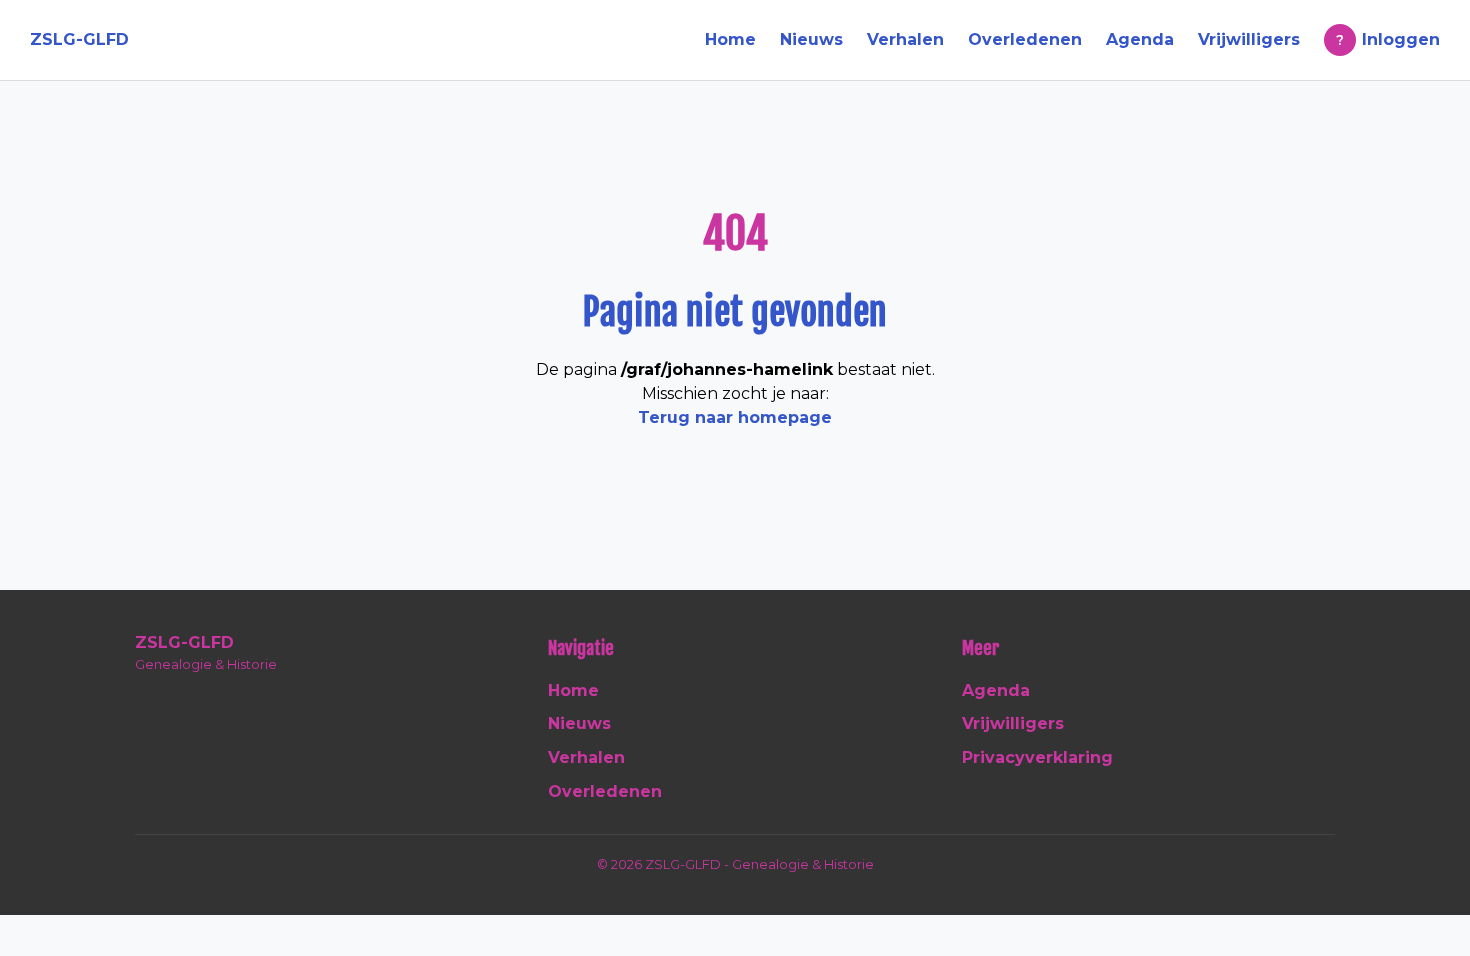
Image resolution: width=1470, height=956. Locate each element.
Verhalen (905, 39)
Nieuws (811, 39)
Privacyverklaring (1037, 757)
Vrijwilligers (1249, 39)
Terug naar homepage (735, 417)
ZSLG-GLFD (79, 39)
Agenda (1140, 39)
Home (730, 39)
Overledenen (1025, 39)
